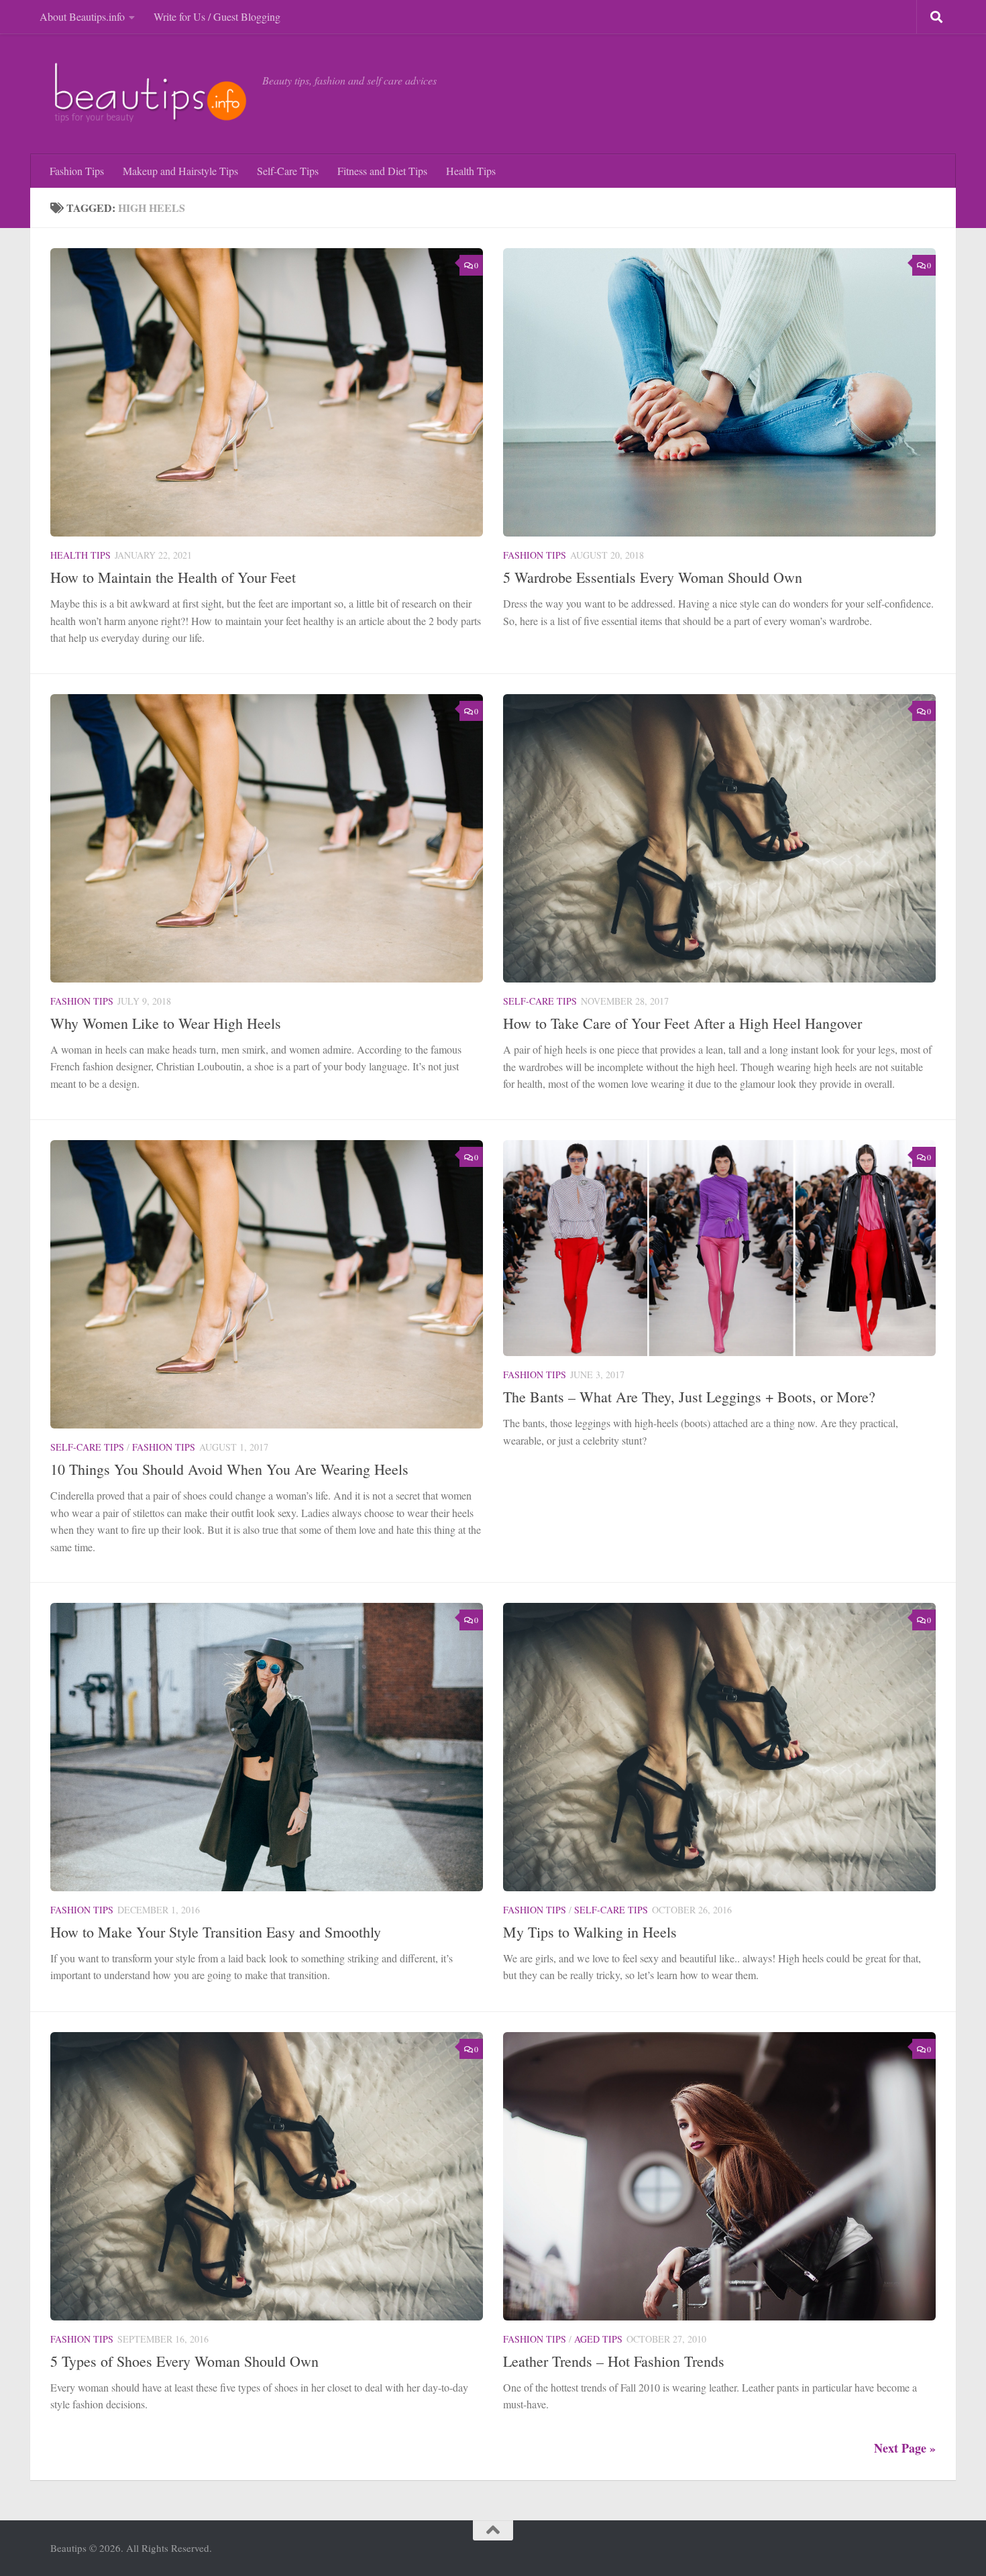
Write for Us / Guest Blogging (217, 16)
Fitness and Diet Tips (382, 171)
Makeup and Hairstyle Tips (180, 171)
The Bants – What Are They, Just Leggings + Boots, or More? (689, 1397)
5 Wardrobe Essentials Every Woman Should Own (653, 577)
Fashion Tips (77, 171)
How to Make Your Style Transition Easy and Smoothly (216, 1932)
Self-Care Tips (288, 171)
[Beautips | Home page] (150, 94)
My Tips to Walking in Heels (590, 1932)
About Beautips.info (82, 16)
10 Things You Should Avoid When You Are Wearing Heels (229, 1469)
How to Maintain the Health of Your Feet (173, 577)
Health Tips (471, 171)
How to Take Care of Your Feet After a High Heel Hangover (682, 1023)
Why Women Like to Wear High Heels (166, 1023)
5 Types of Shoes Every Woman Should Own (184, 2361)
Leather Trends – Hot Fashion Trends (614, 2361)
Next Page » (905, 2448)
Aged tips (598, 2339)
